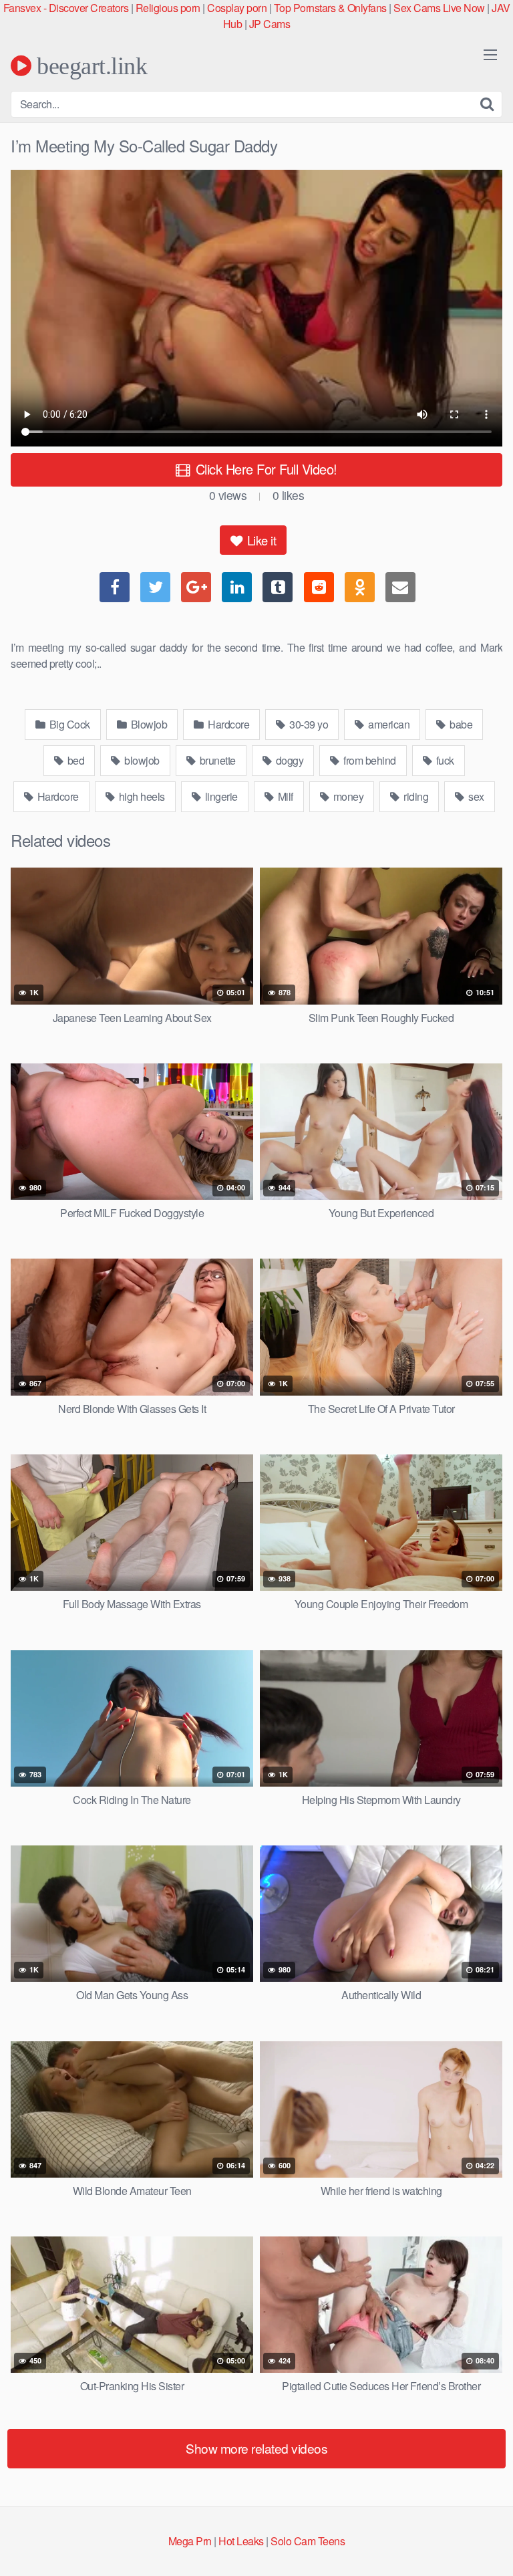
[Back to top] (490, 2547)
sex (475, 796)
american (388, 724)
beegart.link (89, 66)
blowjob (141, 760)
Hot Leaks (241, 2541)
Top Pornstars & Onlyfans (330, 8)
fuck (444, 760)
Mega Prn (190, 2541)
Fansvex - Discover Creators (66, 8)
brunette (216, 760)
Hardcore (228, 724)
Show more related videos (256, 2448)
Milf (284, 796)
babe (460, 724)
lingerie (220, 796)
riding (415, 796)
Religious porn (168, 8)
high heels (141, 796)
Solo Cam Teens (308, 2541)
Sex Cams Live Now (439, 8)
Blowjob (148, 724)
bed (74, 760)
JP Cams (270, 24)
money (347, 796)
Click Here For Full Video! (265, 469)
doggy (288, 760)
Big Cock (68, 724)
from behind (369, 760)
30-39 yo (308, 724)
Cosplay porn (237, 8)
